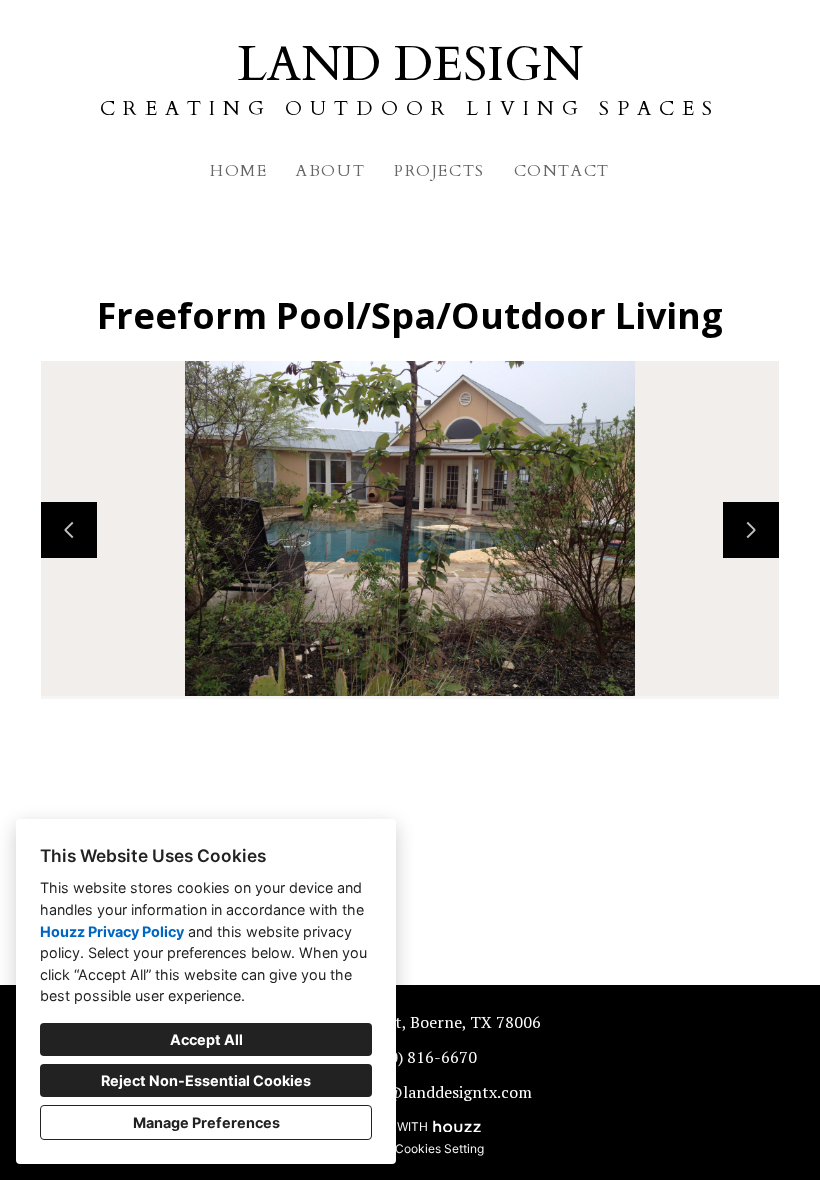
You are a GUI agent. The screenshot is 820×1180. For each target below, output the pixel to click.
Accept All (206, 1039)
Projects (439, 171)
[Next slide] (751, 530)
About (330, 171)
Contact (562, 171)
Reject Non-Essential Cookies (206, 1080)
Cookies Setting (439, 1148)
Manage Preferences (206, 1122)
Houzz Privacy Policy (112, 931)
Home (238, 171)
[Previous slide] (69, 530)
